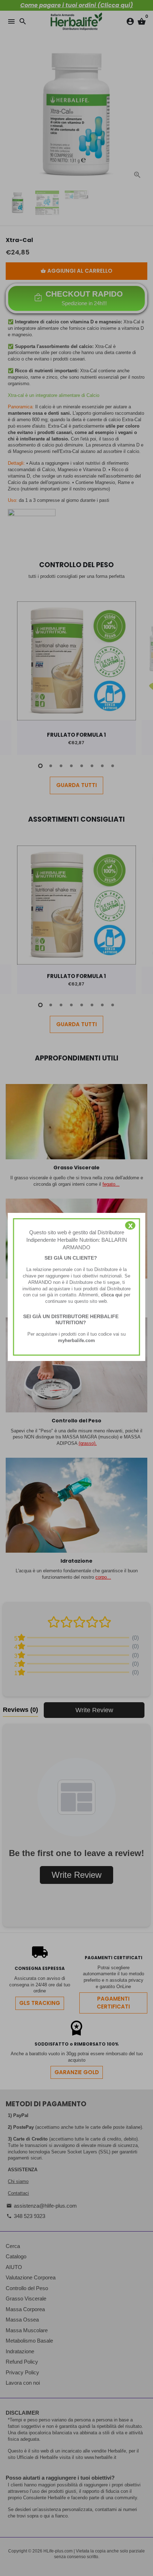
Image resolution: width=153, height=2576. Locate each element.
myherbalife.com (76, 1340)
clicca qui (112, 1295)
